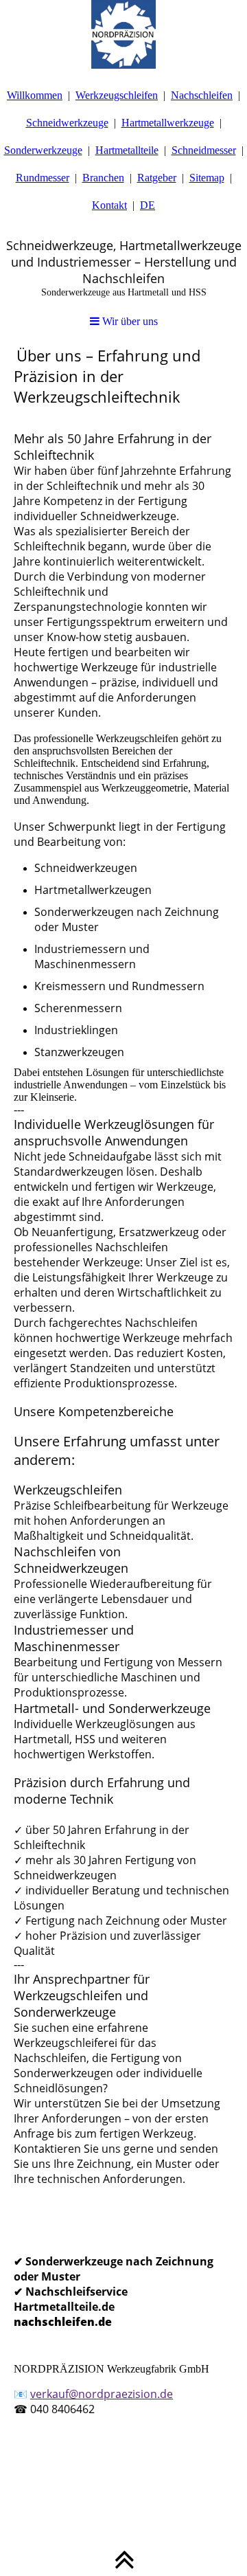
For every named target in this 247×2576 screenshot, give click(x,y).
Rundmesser (43, 178)
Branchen (103, 178)
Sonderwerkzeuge (43, 150)
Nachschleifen (202, 95)
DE (148, 205)
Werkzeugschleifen (117, 95)
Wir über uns (129, 321)
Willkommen (35, 95)
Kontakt (109, 205)
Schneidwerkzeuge (67, 123)
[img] (123, 34)
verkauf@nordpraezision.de (102, 2394)
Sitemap (207, 178)
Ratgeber (157, 178)
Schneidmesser (204, 150)
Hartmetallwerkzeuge (168, 123)
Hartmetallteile (127, 150)
